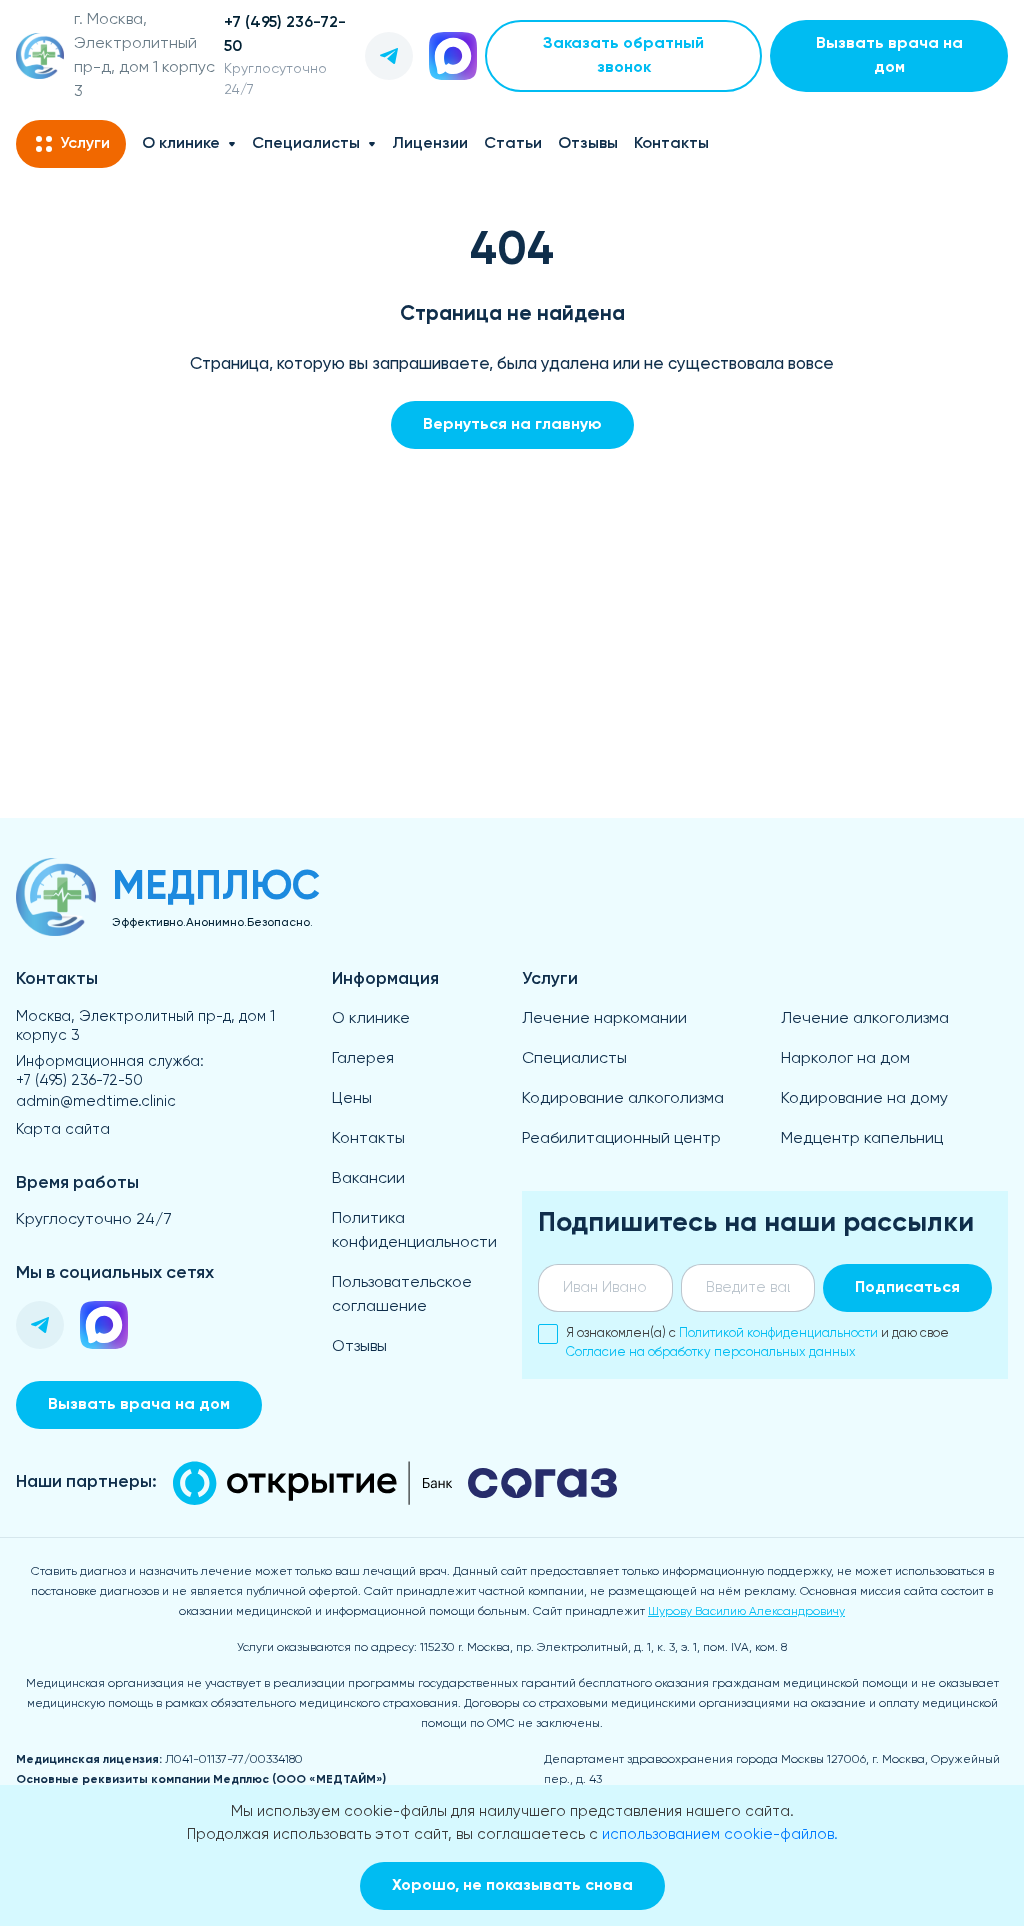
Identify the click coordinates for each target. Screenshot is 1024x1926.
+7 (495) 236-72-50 (79, 1080)
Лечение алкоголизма (865, 1019)
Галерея (363, 1059)
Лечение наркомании (604, 1019)
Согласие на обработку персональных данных (711, 1352)
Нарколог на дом (845, 1059)
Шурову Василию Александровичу (746, 1612)
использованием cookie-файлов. (720, 1834)
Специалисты (306, 144)
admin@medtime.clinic (96, 1101)
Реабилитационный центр (621, 1139)
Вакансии (368, 1179)
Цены (352, 1099)
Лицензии (430, 144)
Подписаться (907, 1288)
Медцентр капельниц (862, 1139)
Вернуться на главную (512, 425)
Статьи (513, 144)
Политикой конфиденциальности (778, 1333)
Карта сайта (63, 1129)
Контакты (671, 144)
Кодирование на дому (864, 1099)
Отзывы (588, 144)
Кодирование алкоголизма (623, 1099)
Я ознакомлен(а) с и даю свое (757, 1343)
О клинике (181, 144)
